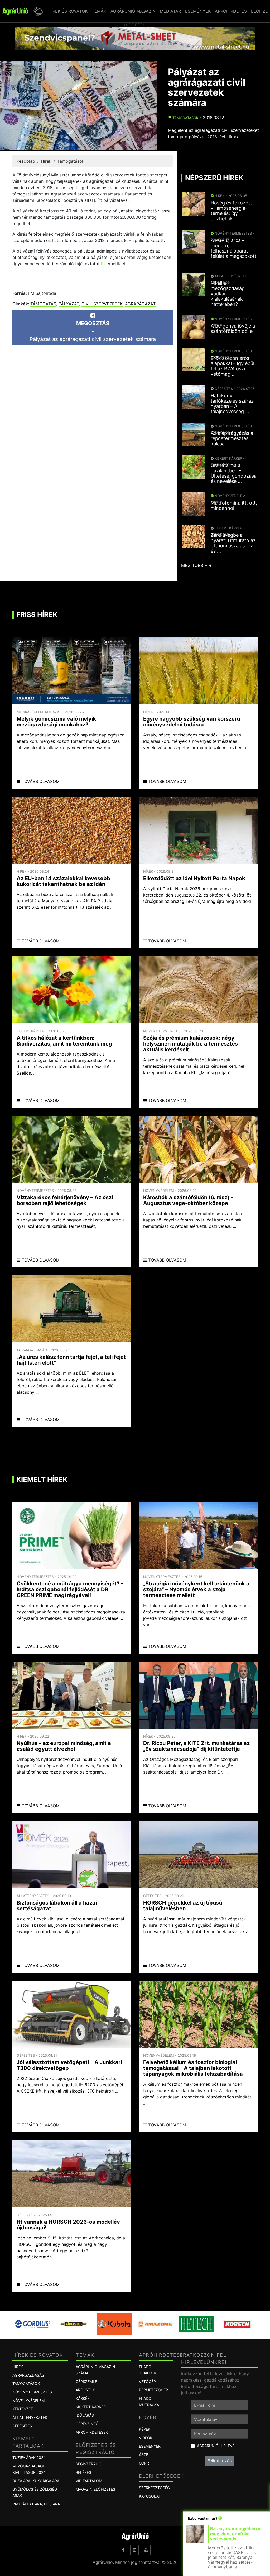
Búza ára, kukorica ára (36, 2481)
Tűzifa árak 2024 (29, 2458)
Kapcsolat (150, 2496)
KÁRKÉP (83, 2398)
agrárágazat (140, 304)
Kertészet (23, 2409)
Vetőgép (147, 2381)
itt (104, 264)
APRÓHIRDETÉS (231, 11)
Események (150, 2446)
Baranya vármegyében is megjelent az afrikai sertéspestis (236, 2533)
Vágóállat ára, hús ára (36, 2504)
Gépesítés (22, 2426)
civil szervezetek (102, 304)
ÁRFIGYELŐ (86, 2390)
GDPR (144, 2463)
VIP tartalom (89, 2481)
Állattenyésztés (30, 2417)
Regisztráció (89, 2464)
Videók (146, 2438)
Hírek (46, 161)
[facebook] (123, 2550)
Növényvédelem (28, 2400)
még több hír (196, 565)
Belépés (83, 2472)
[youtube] (146, 2550)
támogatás (43, 304)
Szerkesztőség (154, 2488)
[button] (37, 11)
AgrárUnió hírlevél (217, 2446)
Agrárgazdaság (28, 2375)
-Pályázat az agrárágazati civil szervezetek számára (93, 331)
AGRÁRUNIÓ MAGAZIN (133, 11)
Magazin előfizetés (95, 2489)
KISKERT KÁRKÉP (91, 2407)
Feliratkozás (220, 2461)
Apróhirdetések (92, 2432)
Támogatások (185, 118)
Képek (145, 2429)
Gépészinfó (87, 2424)
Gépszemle (86, 2381)
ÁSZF (144, 2455)
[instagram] (134, 2550)
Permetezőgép (153, 2390)
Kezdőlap (26, 161)
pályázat (69, 304)
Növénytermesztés (32, 2392)
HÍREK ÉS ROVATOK (68, 11)
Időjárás (85, 2415)
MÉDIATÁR (170, 11)
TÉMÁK (99, 11)
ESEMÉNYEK (198, 11)
